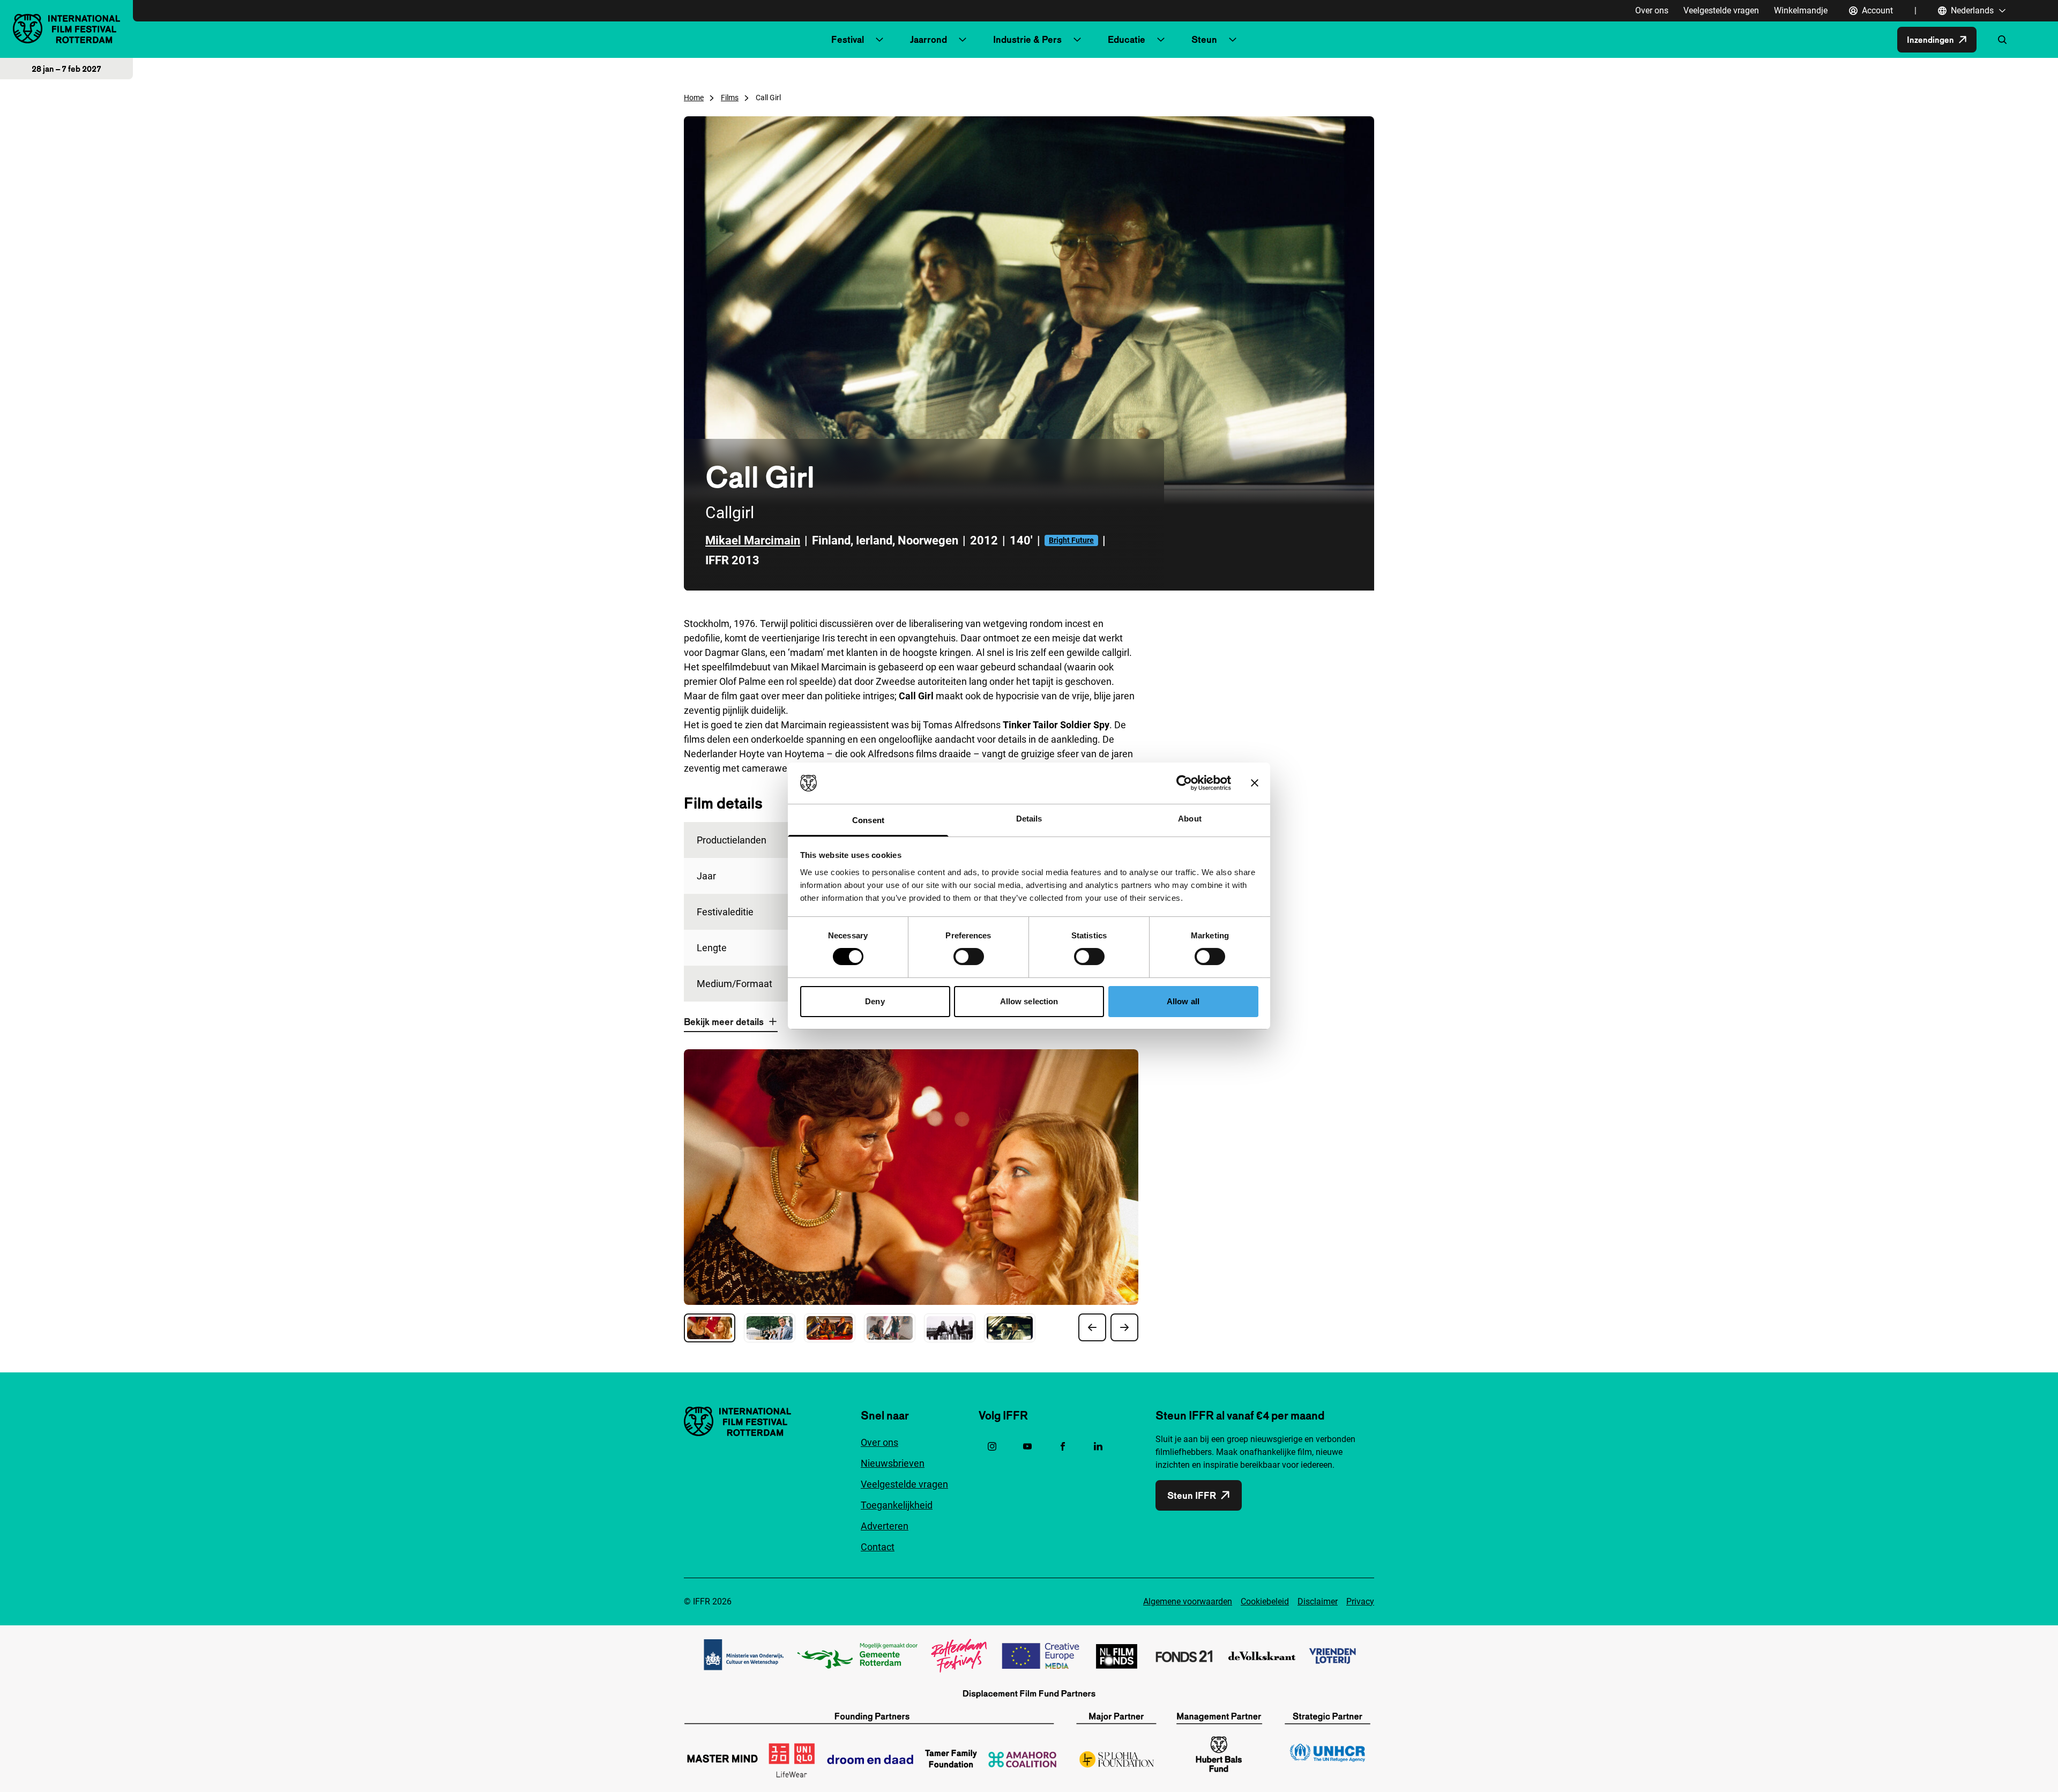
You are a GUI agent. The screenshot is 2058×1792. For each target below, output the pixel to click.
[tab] (710, 1328)
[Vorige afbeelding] (1092, 1327)
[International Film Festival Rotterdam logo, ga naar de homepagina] (66, 29)
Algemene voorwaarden (1188, 1601)
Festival (848, 39)
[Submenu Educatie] (1161, 40)
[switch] (969, 957)
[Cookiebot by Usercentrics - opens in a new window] (1184, 783)
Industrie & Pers (1027, 39)
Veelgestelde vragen (1721, 10)
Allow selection (1029, 1001)
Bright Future (1071, 540)
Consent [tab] (868, 820)
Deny (875, 1001)
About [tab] (1190, 819)
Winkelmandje (1801, 10)
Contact (878, 1547)
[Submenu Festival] (879, 40)
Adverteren (885, 1526)
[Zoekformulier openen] (2002, 40)
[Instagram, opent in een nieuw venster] (992, 1446)
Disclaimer (1318, 1601)
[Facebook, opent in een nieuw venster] (1063, 1446)
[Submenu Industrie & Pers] (1077, 40)
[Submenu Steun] (1233, 40)
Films (730, 98)
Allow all (1183, 1001)
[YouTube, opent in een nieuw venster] (1027, 1446)
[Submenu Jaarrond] (963, 40)
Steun (1204, 39)
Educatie (1127, 39)
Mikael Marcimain (753, 540)
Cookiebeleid (1265, 1601)
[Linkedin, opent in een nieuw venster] (1098, 1446)
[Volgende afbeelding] (1124, 1327)
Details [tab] (1029, 819)
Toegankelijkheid (897, 1505)
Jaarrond (929, 39)
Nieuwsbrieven (893, 1463)
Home (694, 98)
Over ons (1652, 10)
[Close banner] (1255, 783)
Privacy (1360, 1601)
